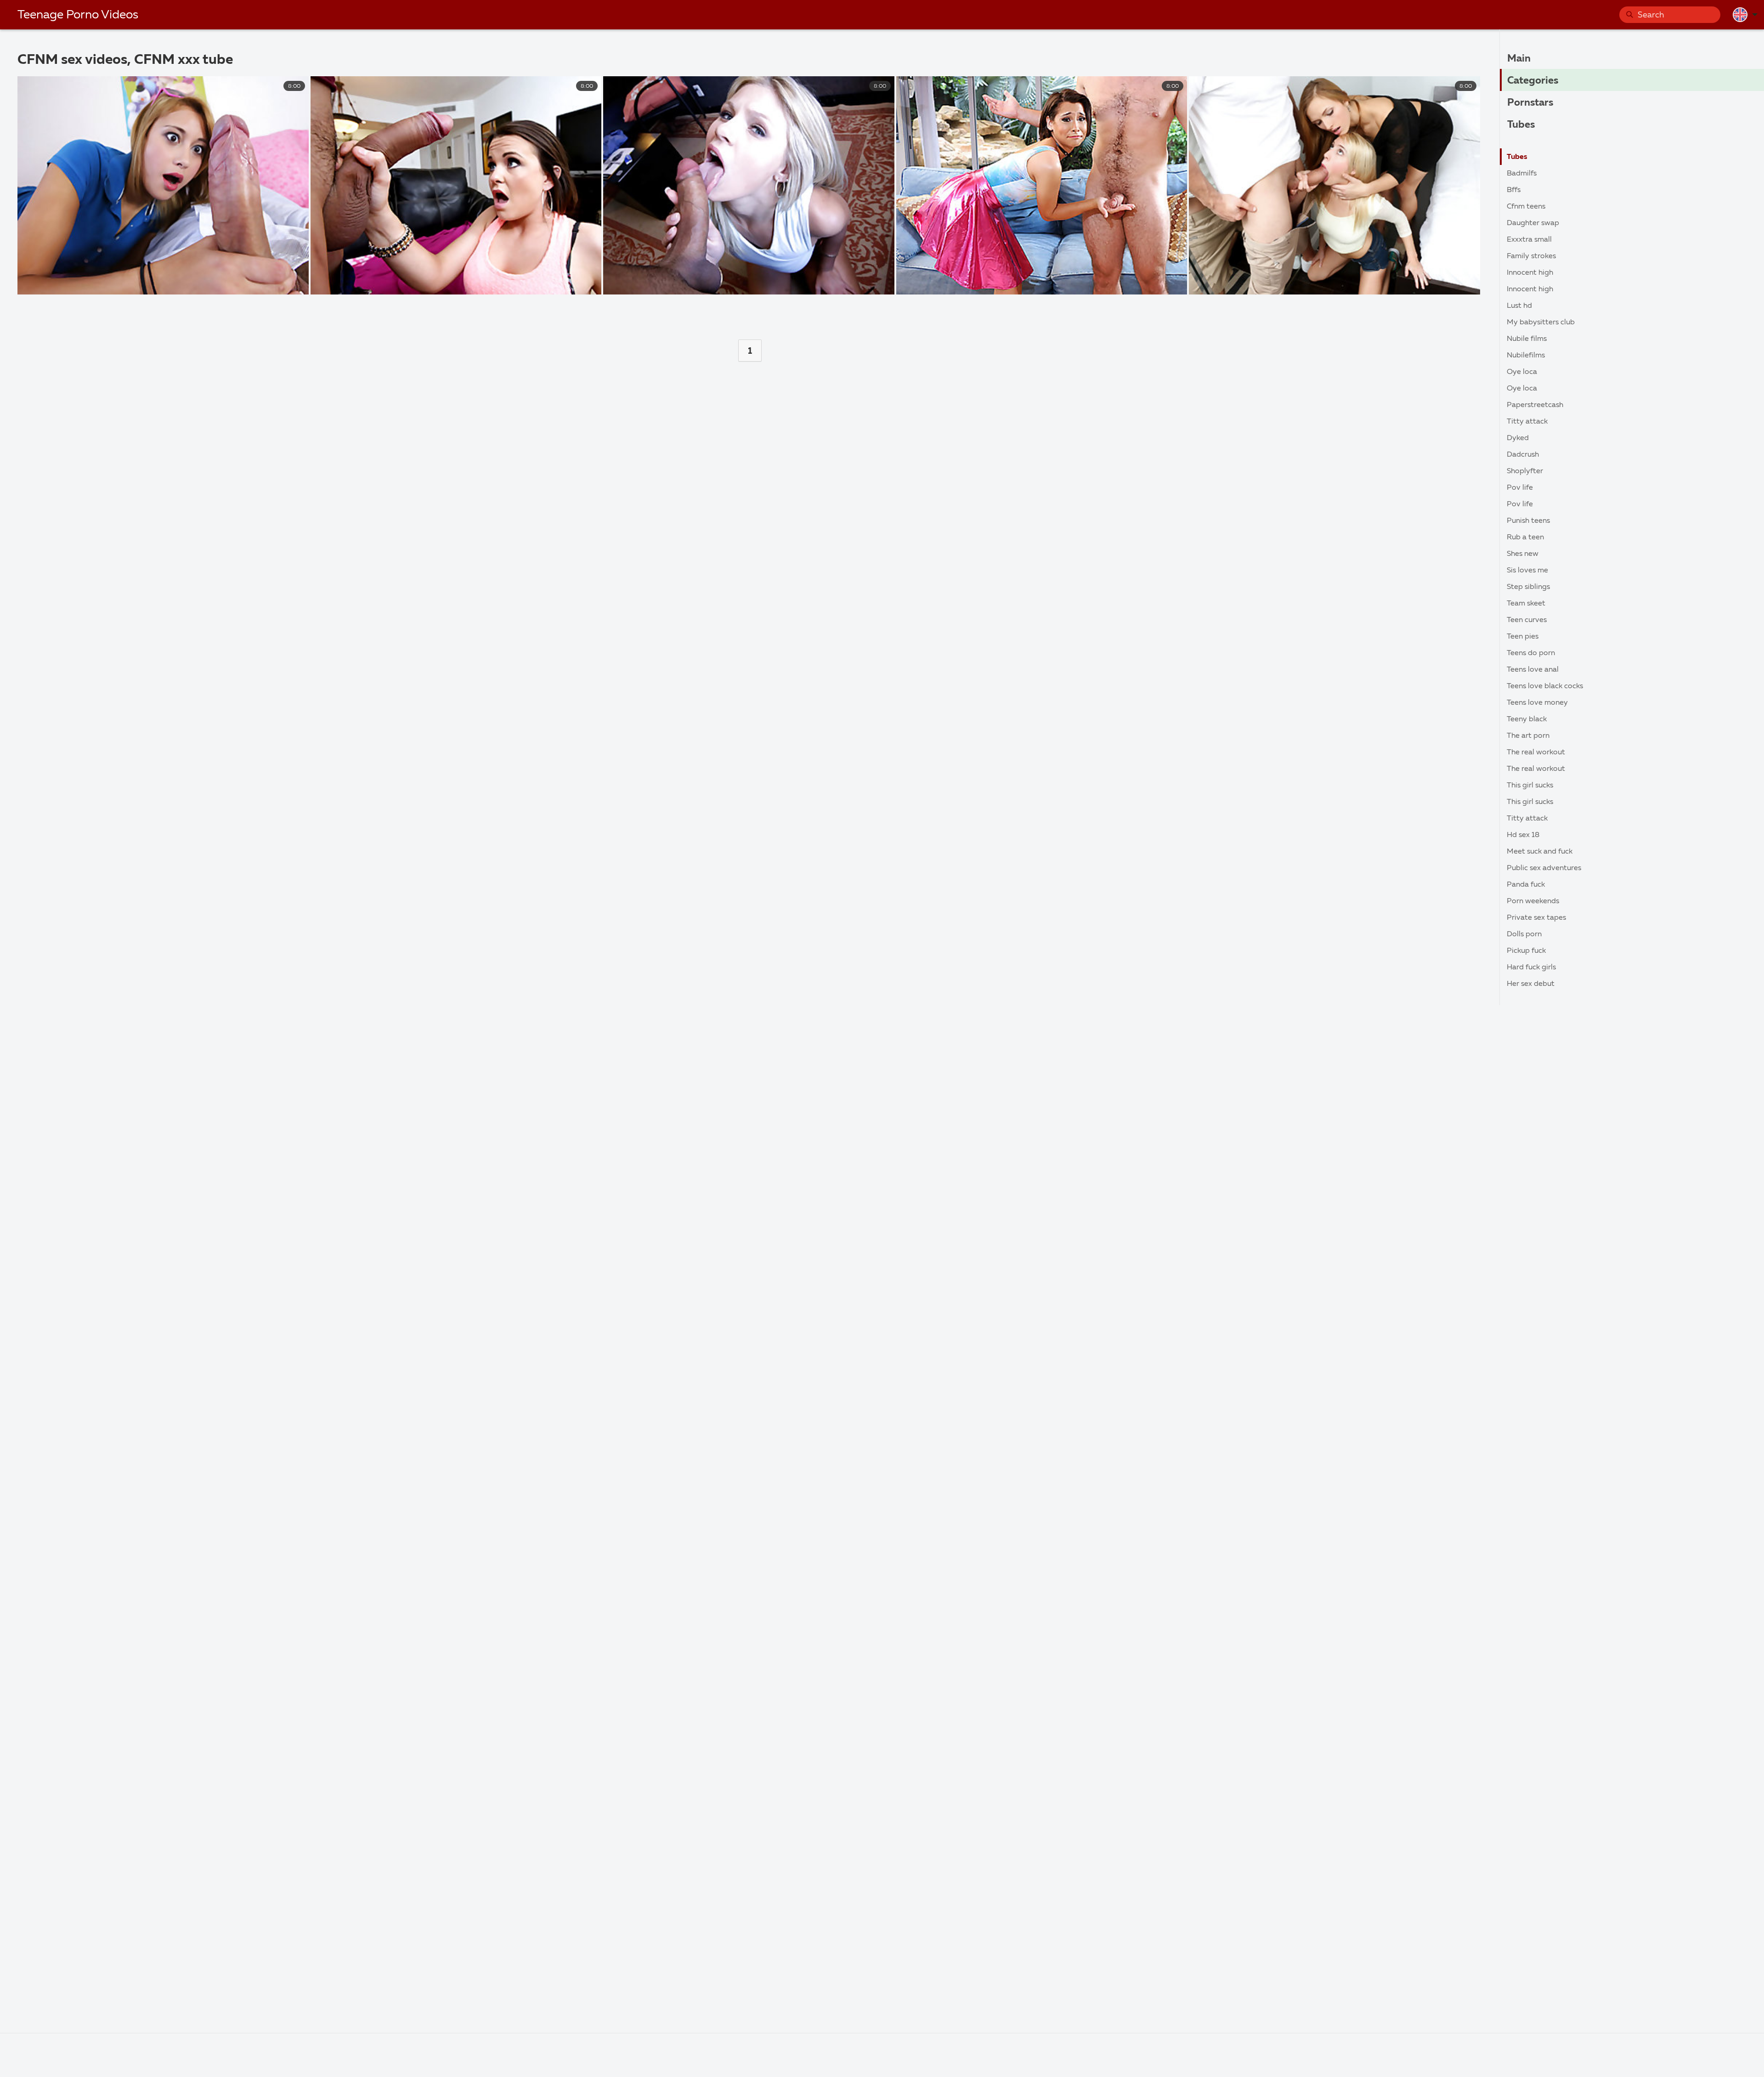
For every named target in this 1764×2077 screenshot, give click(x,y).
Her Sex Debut (1531, 984)
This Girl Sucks (1530, 786)
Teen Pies (1523, 637)
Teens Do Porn (1531, 653)
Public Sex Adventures (1544, 868)
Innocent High (1530, 273)
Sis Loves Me (1527, 571)
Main (1519, 59)
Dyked (1518, 438)
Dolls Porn (1524, 934)
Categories (1533, 81)
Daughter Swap (1533, 223)
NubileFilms (1526, 356)
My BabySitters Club (1541, 323)
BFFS (1514, 190)
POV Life (1520, 488)
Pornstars (1530, 103)
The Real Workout (1536, 753)
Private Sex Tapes (1536, 918)
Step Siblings (1528, 587)
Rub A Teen (1525, 538)
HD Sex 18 (1523, 835)
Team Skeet (1526, 604)
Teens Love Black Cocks (1545, 686)
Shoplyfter (1525, 471)
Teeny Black (1527, 719)
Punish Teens (1528, 521)
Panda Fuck (1526, 885)
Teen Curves (1527, 620)
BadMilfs (1522, 174)
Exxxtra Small (1529, 240)
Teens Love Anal (1533, 670)
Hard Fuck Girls (1531, 968)
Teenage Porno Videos (78, 15)
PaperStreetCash (1535, 405)
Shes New (1523, 554)
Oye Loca (1522, 372)
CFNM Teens (1526, 207)
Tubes (1521, 125)
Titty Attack (1527, 422)
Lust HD (1519, 306)
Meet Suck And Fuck (1540, 852)
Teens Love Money (1537, 703)
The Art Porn (1528, 736)
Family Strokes (1531, 256)
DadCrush (1523, 455)
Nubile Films (1527, 339)
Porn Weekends (1533, 901)
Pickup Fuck (1526, 951)
